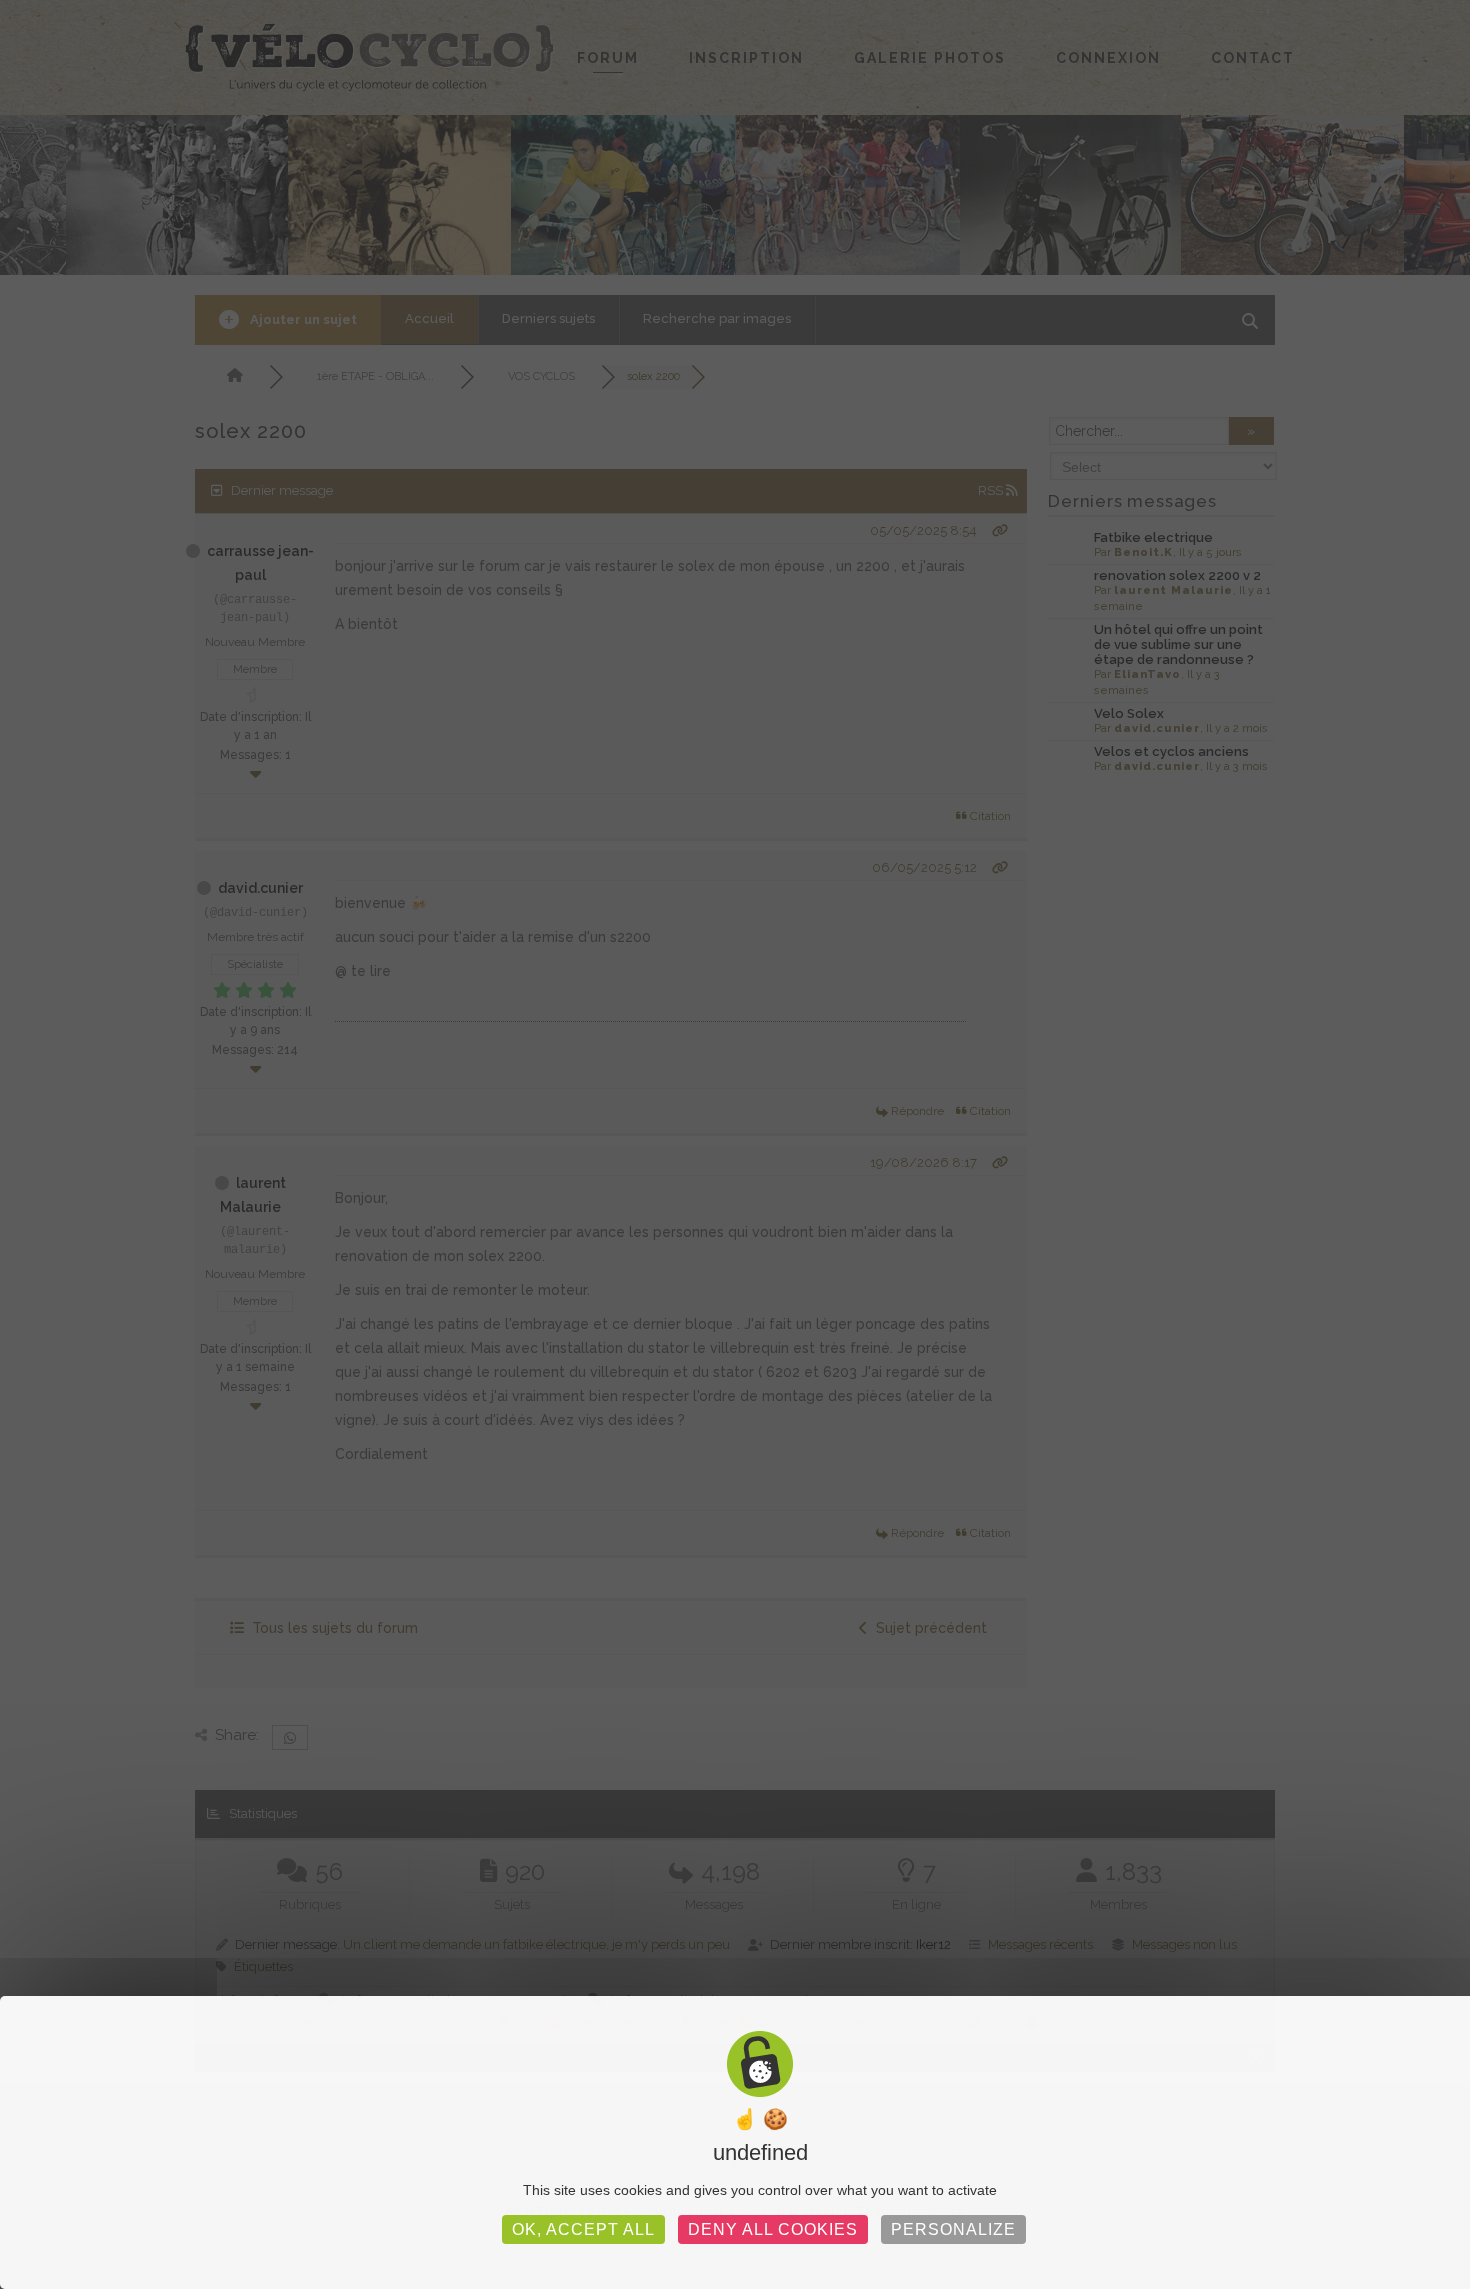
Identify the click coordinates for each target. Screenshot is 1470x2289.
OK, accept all (583, 2229)
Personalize (953, 2229)
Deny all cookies (773, 2229)
